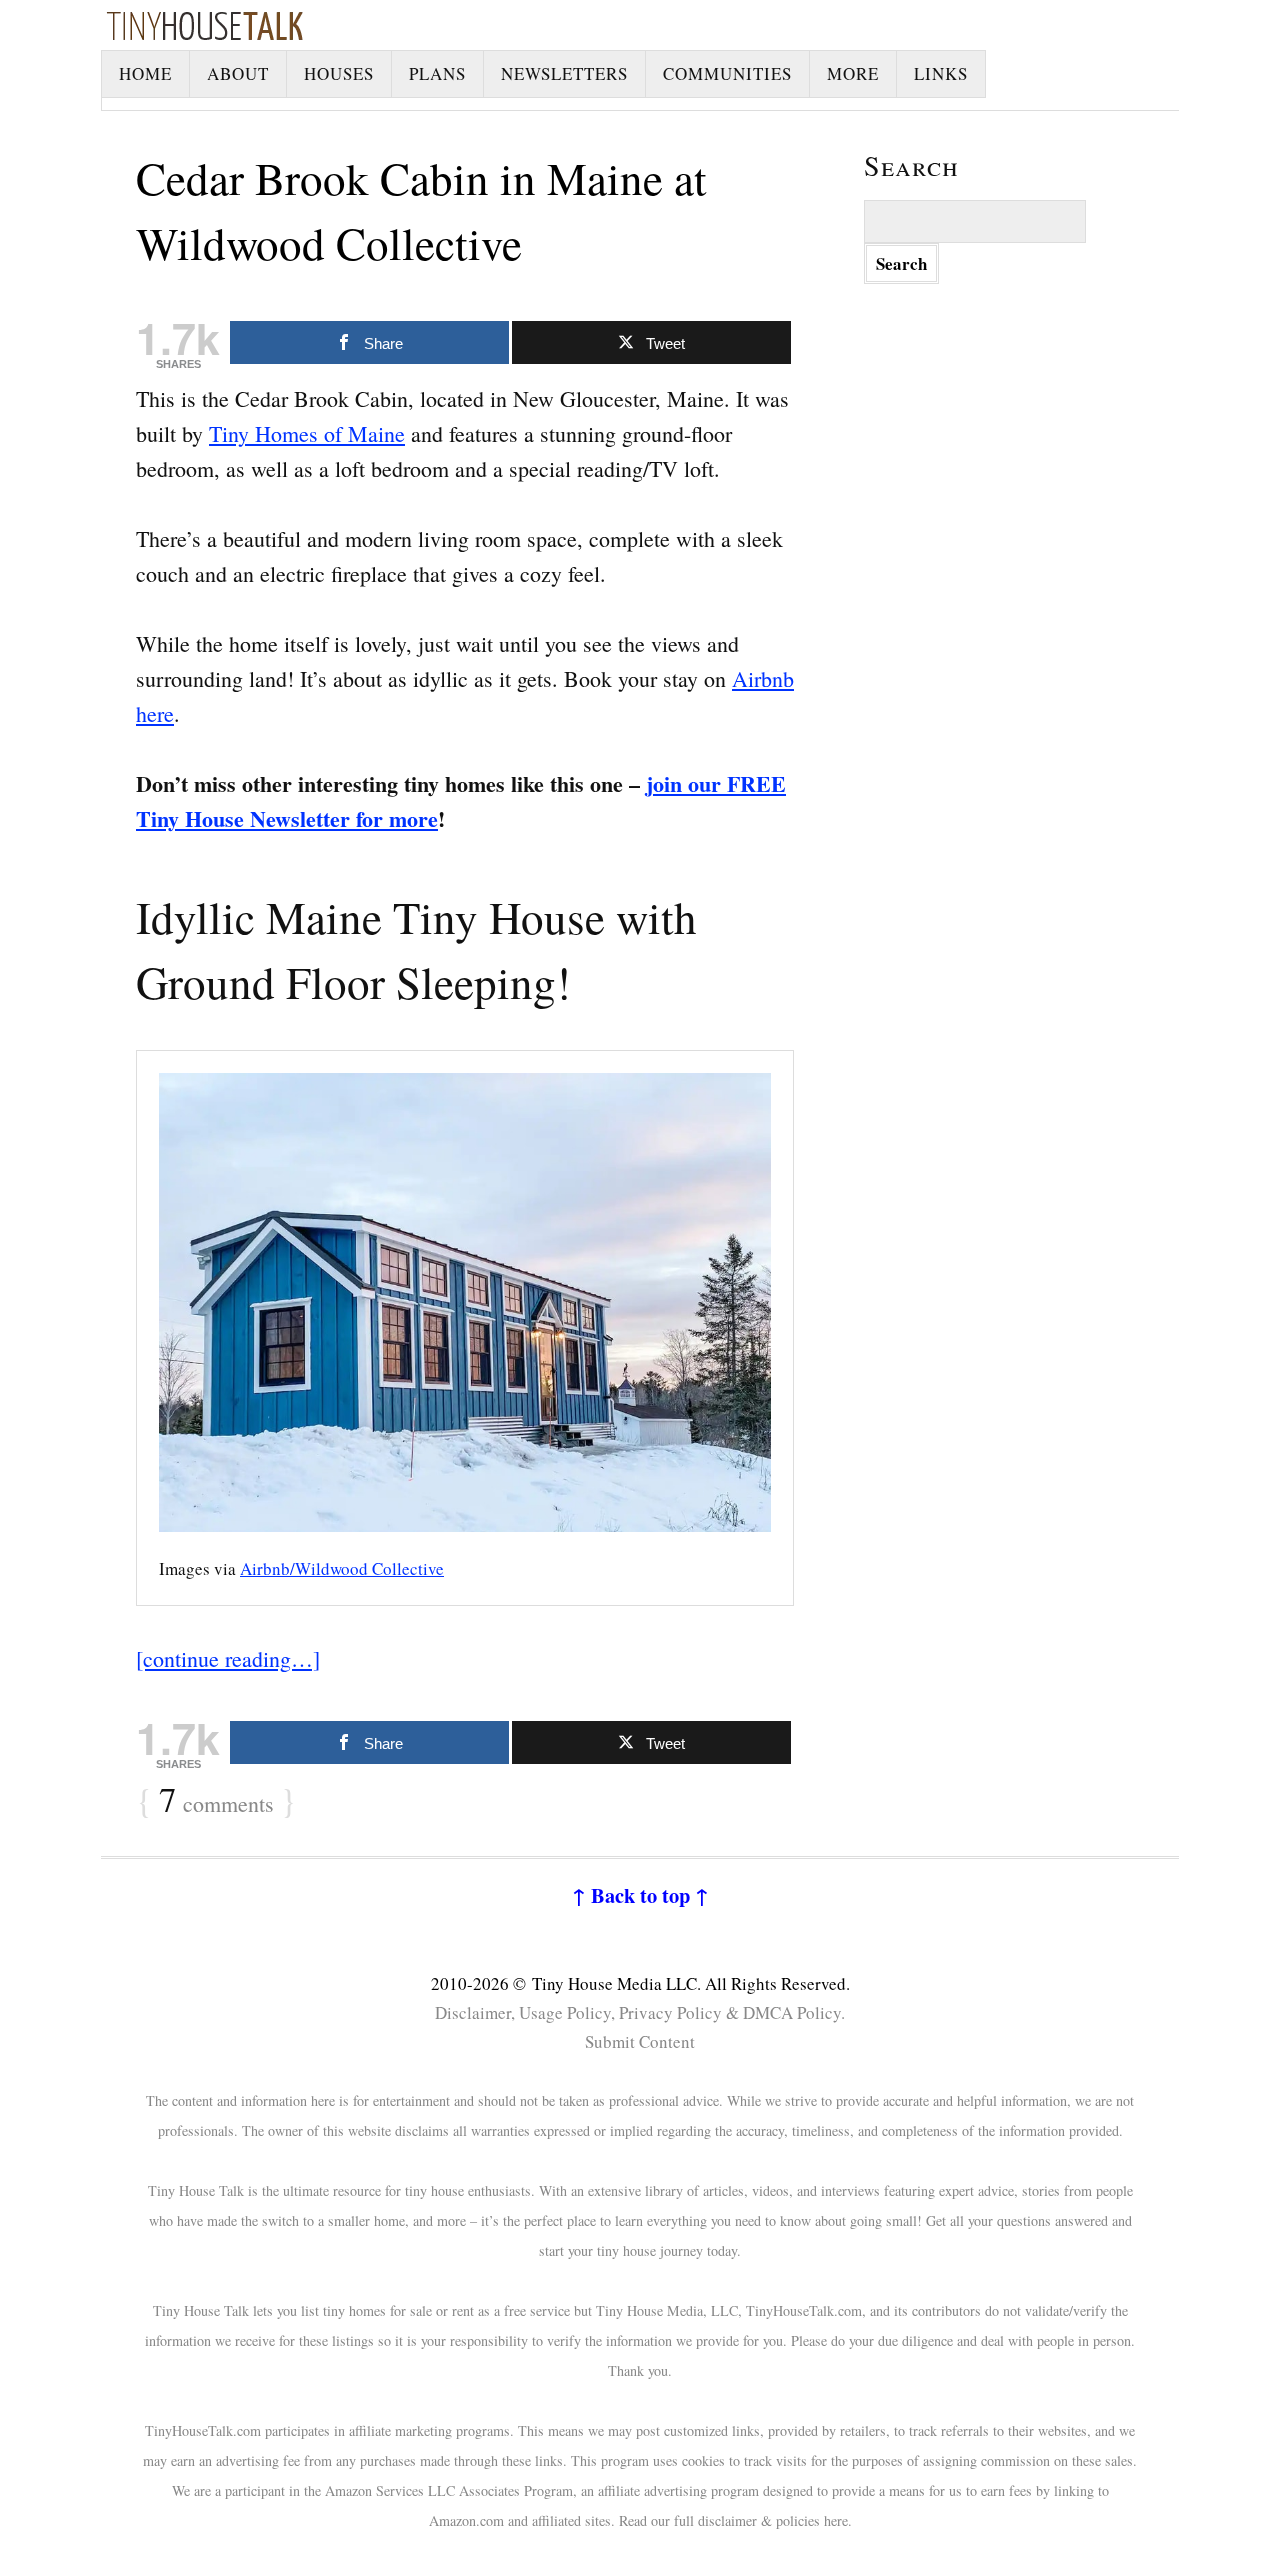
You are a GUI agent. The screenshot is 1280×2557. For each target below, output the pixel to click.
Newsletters (564, 73)
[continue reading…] (228, 1658)
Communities (727, 73)
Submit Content (640, 2041)
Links (941, 73)
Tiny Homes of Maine (307, 433)
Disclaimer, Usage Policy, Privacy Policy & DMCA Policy (638, 2012)
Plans (437, 73)
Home (145, 73)
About (238, 73)
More (853, 73)
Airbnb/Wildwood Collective (342, 1568)
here (836, 2520)
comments (216, 1801)
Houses (339, 73)
